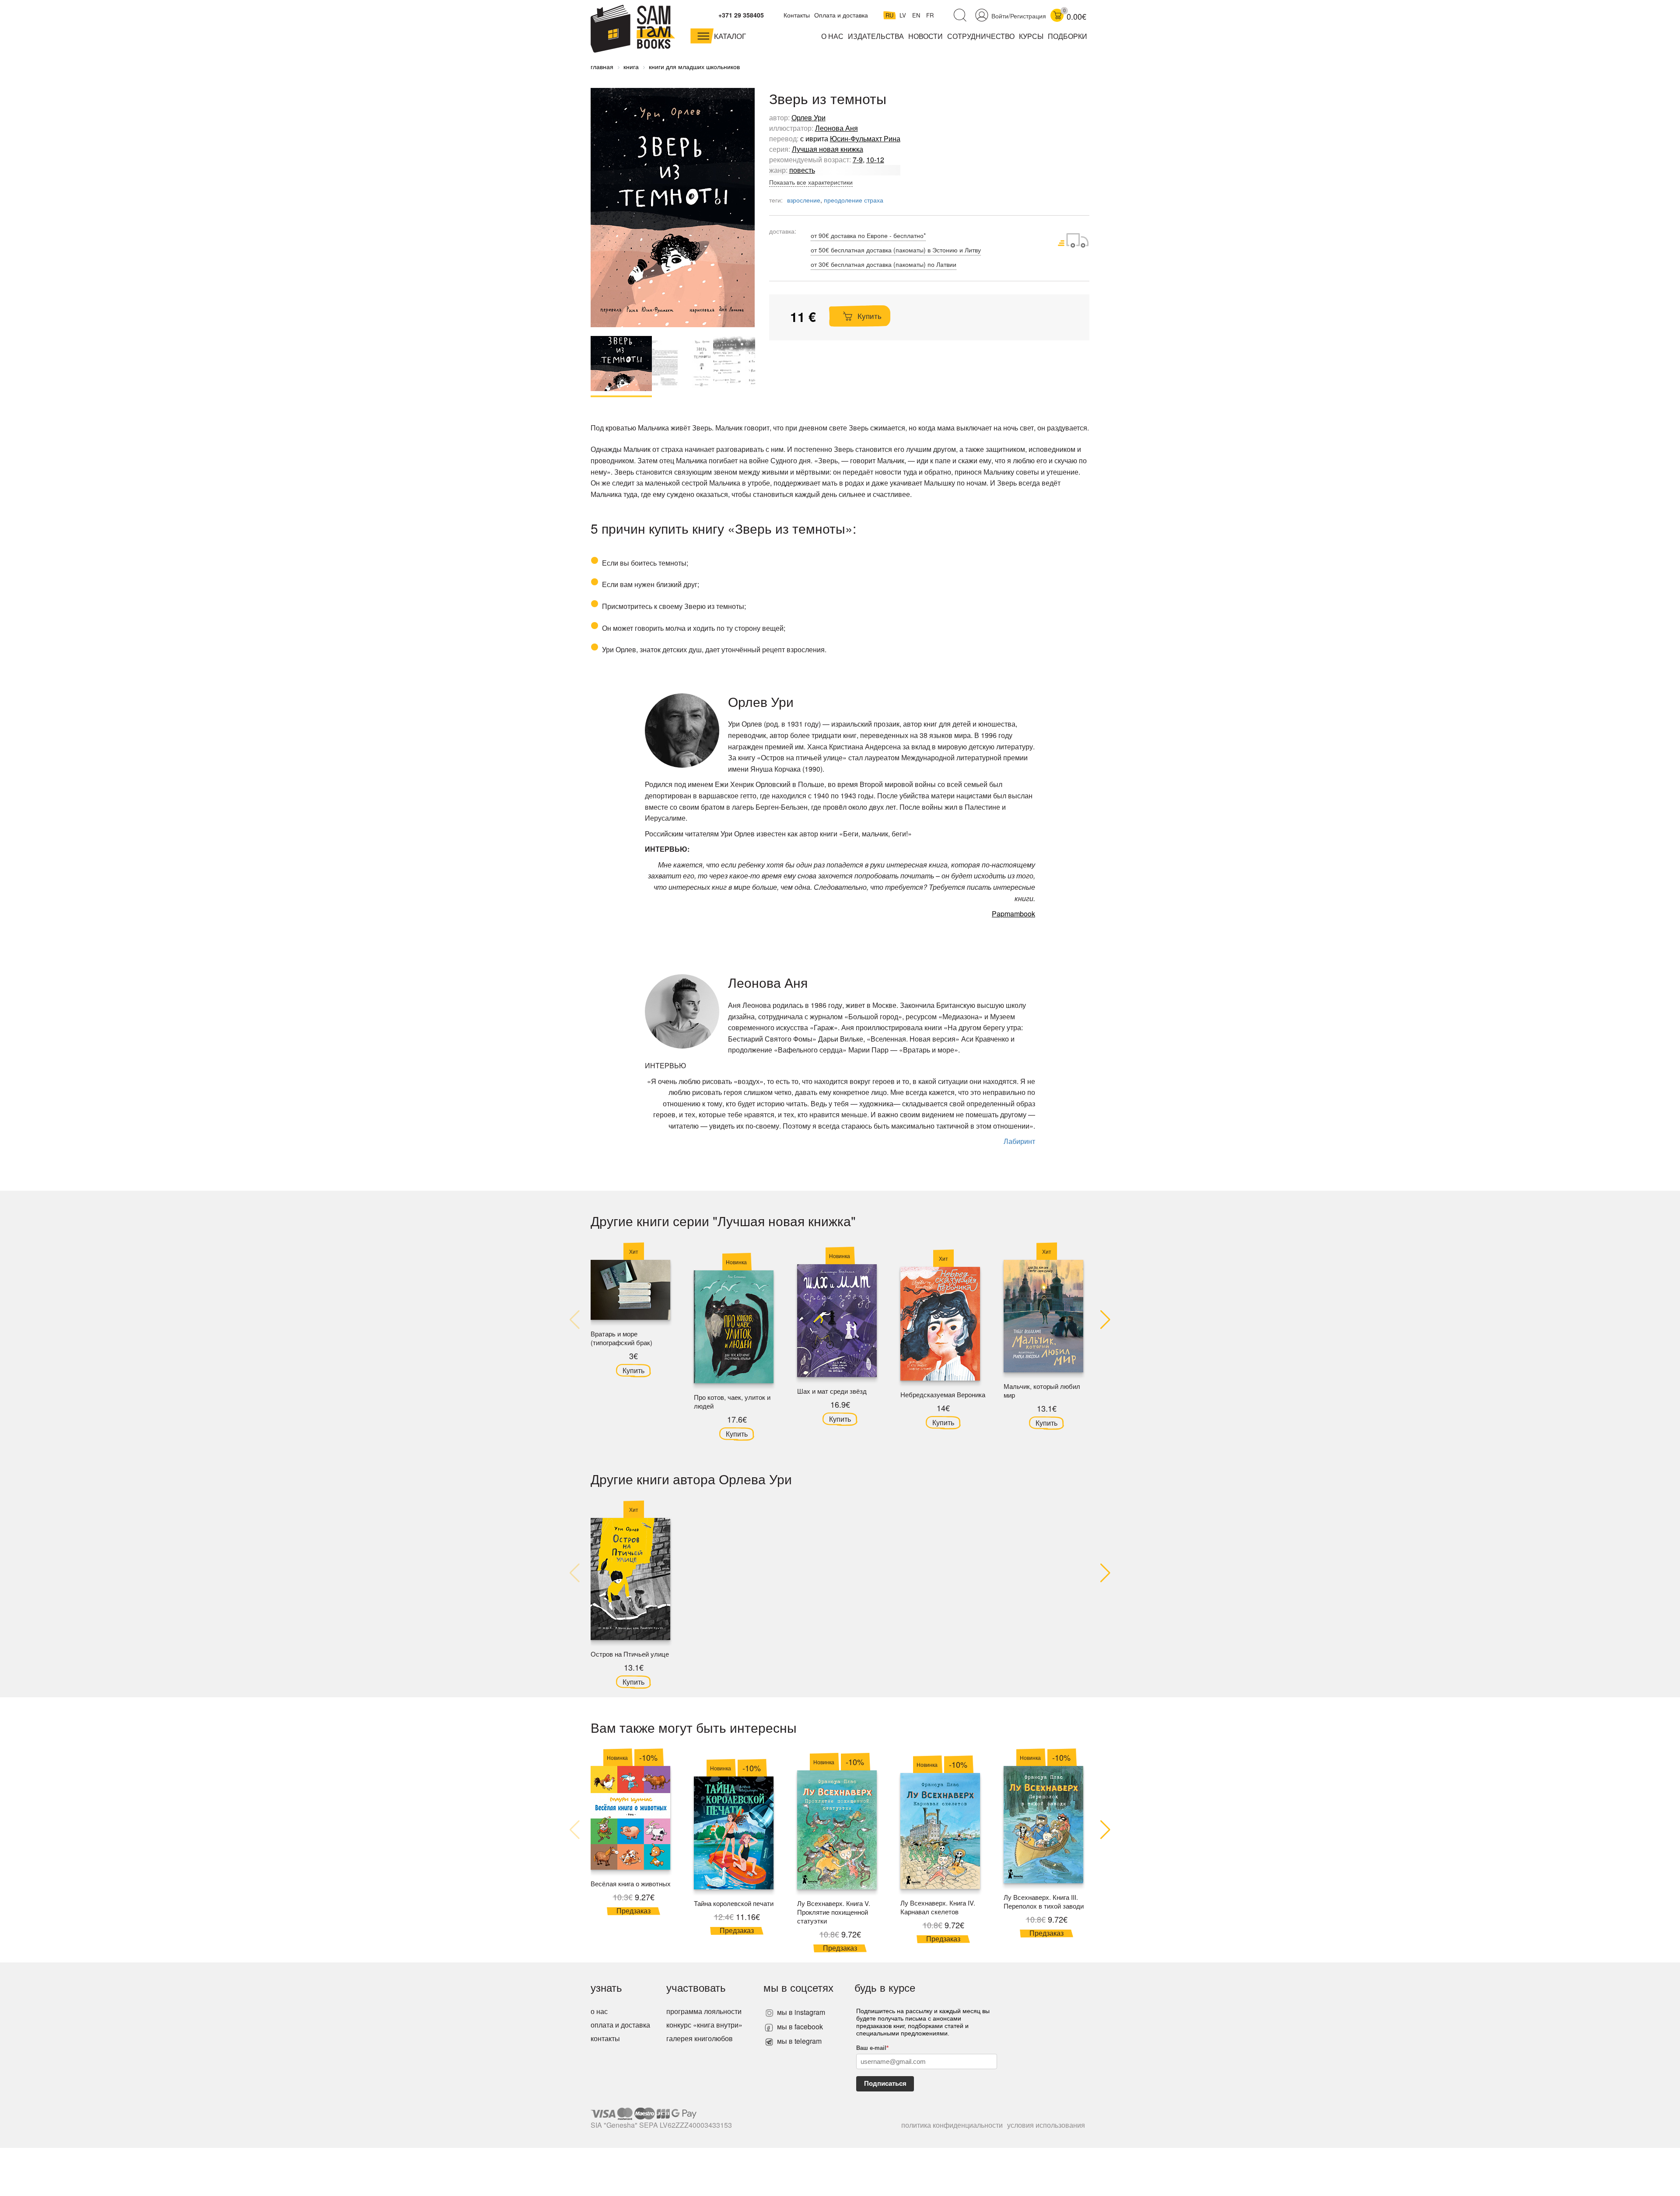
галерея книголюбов (700, 2038)
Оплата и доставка (841, 15)
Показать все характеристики (811, 182)
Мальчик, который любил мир (1042, 1390)
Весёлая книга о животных (631, 1883)
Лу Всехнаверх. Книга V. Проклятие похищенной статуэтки (834, 1912)
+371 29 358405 (741, 15)
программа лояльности (704, 2011)
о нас (599, 2011)
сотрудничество (981, 36)
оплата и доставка (620, 2025)
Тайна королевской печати (734, 1903)
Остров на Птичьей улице (630, 1654)
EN (917, 15)
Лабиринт (1019, 1141)
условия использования (1046, 2125)
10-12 (875, 159)
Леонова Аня (836, 128)
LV (904, 15)
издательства (876, 36)
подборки (1067, 36)
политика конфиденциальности (952, 2125)
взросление (804, 200)
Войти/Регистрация (1019, 16)
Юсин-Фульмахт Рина (865, 138)
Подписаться (885, 2083)
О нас (832, 36)
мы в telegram (798, 2041)
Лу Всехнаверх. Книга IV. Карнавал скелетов (938, 1907)
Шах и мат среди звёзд (832, 1391)
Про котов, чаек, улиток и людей (732, 1401)
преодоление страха (854, 200)
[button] (1105, 1320)
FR (930, 15)
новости (926, 36)
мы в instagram (800, 2012)
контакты (605, 2038)
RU (890, 15)
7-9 (858, 159)
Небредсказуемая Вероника (943, 1394)
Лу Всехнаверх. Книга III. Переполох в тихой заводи (1044, 1901)
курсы (1031, 36)
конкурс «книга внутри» (704, 2025)
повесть (802, 170)
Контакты (797, 15)
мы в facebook (799, 2026)
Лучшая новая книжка (828, 149)
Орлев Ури (808, 117)
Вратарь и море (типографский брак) (621, 1338)
